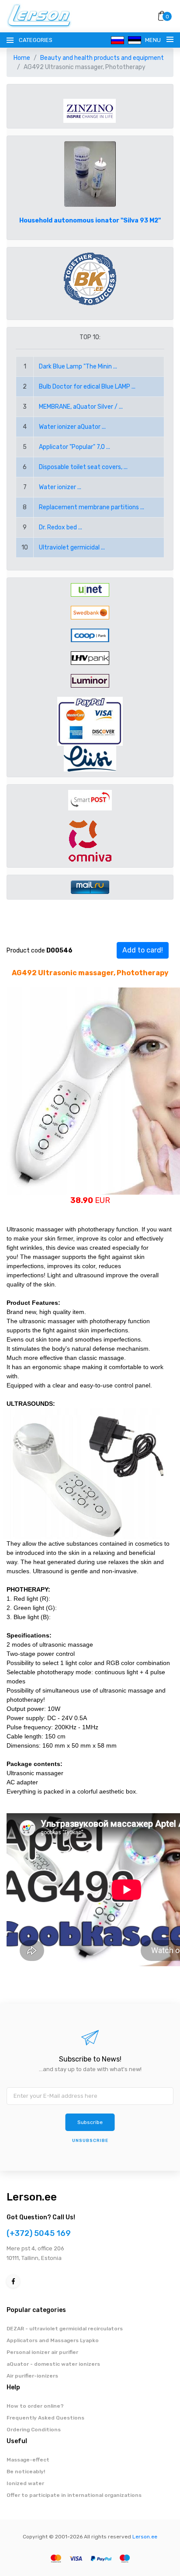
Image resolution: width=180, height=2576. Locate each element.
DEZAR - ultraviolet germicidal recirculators (65, 2329)
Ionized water (25, 2483)
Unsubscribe (90, 2141)
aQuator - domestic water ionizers (53, 2364)
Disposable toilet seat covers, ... (83, 467)
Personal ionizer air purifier (42, 2352)
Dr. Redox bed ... (61, 527)
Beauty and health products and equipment (102, 58)
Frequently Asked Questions (45, 2418)
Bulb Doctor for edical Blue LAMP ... (87, 387)
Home (22, 58)
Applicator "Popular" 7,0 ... (74, 447)
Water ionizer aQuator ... (72, 427)
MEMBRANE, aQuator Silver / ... (81, 407)
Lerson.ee (32, 2197)
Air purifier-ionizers (32, 2376)
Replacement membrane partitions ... (92, 507)
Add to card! (143, 950)
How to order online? (35, 2406)
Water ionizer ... (60, 487)
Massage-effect (28, 2460)
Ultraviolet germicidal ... (72, 548)
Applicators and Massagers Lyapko (53, 2340)
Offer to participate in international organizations (74, 2495)
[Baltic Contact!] (90, 279)
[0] (162, 16)
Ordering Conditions (34, 2430)
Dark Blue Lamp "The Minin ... (78, 367)
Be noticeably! (26, 2472)
